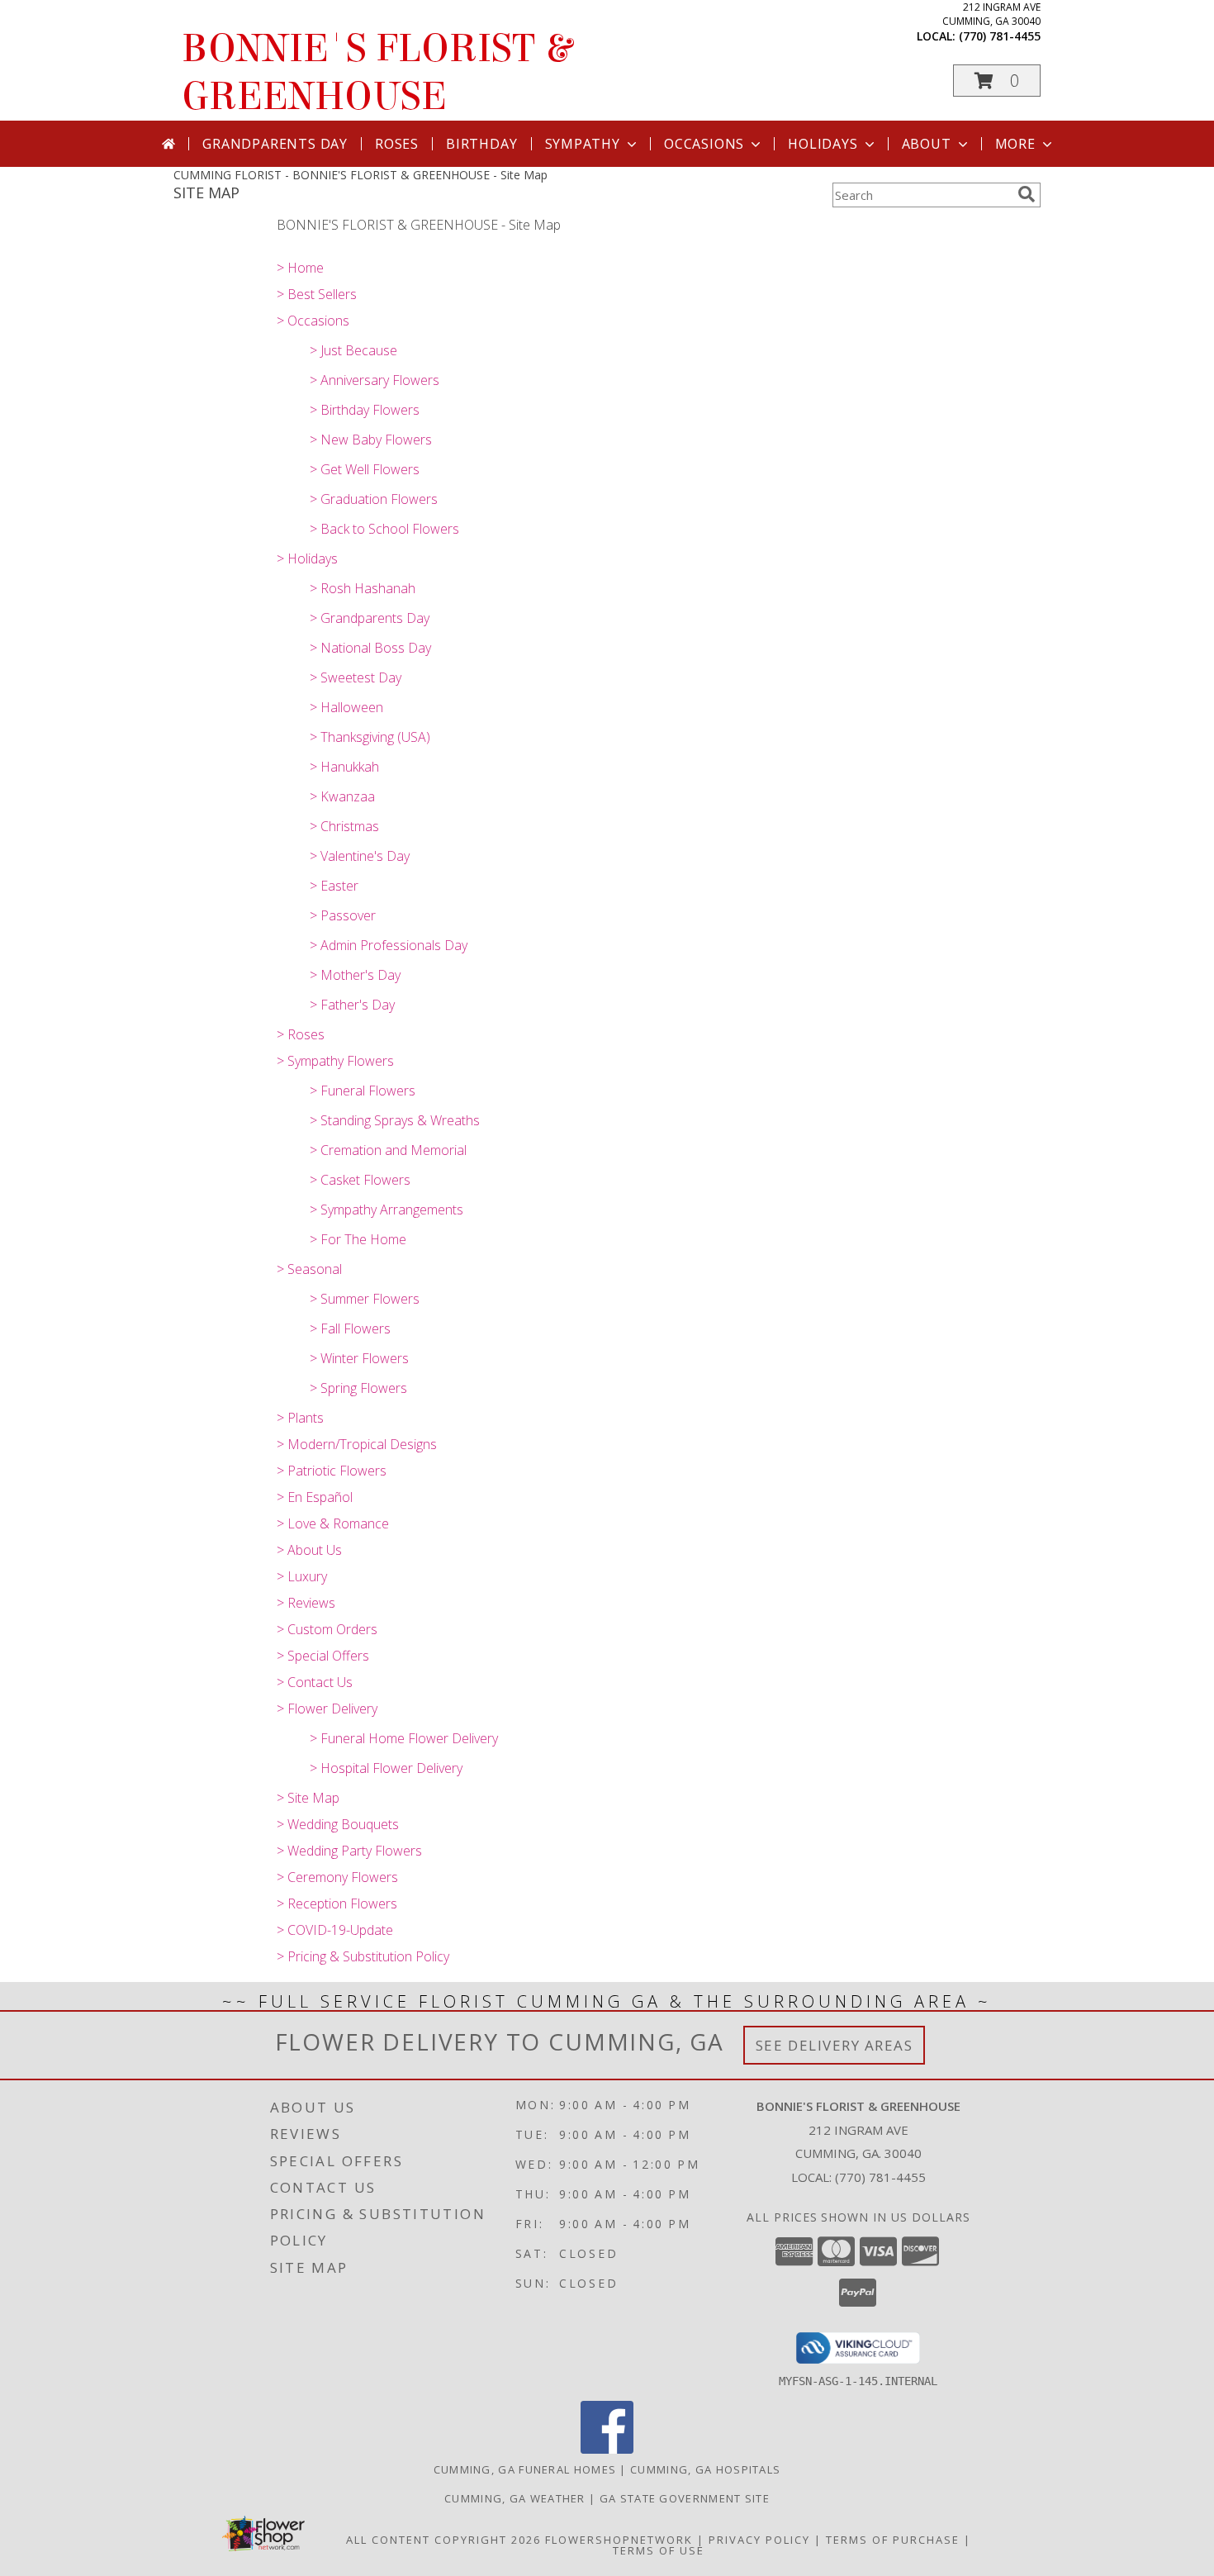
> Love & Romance (333, 1523)
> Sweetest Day (356, 677)
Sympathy (583, 144)
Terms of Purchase (893, 2540)
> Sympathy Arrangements (386, 1210)
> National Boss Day (370, 648)
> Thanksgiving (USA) (370, 737)
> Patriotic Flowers (332, 1471)
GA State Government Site (685, 2498)
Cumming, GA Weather (515, 2498)
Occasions (704, 144)
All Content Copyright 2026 (443, 2540)
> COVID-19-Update (335, 1930)
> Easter (334, 886)
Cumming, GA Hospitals (705, 2469)
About (927, 144)
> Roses (301, 1034)
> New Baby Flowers (371, 440)
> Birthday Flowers (365, 410)
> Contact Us (315, 1682)
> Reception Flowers (337, 1903)
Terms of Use (659, 2550)
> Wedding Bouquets (338, 1824)
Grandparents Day (275, 144)
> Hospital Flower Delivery (386, 1768)
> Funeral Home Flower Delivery (404, 1738)
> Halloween (346, 707)
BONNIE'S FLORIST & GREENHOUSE (377, 73)
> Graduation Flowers (374, 499)
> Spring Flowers (358, 1388)
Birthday (481, 144)
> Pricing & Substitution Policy (363, 1956)
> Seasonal (309, 1269)
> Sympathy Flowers (335, 1061)
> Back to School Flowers (384, 529)
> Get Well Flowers (365, 469)
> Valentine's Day (360, 856)
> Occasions (313, 321)
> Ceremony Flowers (337, 1877)
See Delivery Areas (835, 2045)
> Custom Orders (327, 1629)
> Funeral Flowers (363, 1091)
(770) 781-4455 (1000, 36)
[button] (997, 81)
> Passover (343, 915)
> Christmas (344, 826)
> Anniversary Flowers (375, 380)
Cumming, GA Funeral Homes (525, 2469)
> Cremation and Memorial (388, 1150)
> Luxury (302, 1576)
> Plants (300, 1418)
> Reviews (306, 1603)
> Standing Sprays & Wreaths (395, 1120)
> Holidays (307, 558)
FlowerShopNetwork (619, 2540)
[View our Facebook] (607, 2449)
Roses (397, 144)
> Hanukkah (344, 767)
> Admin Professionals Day (389, 945)
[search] (1027, 194)
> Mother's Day (355, 975)
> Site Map (308, 1798)
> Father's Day (352, 1005)
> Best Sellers (317, 294)
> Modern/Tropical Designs (357, 1444)
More (1015, 144)
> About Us (309, 1550)
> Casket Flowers (360, 1180)
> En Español (315, 1497)
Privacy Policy (759, 2540)
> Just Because (353, 350)
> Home (300, 268)
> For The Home (358, 1239)
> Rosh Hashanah (363, 588)
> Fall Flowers (350, 1328)
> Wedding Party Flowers (349, 1851)
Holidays (823, 144)
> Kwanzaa (342, 796)
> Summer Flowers (365, 1299)
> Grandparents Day (370, 618)
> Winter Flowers (359, 1358)
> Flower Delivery (327, 1709)
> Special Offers (323, 1656)
